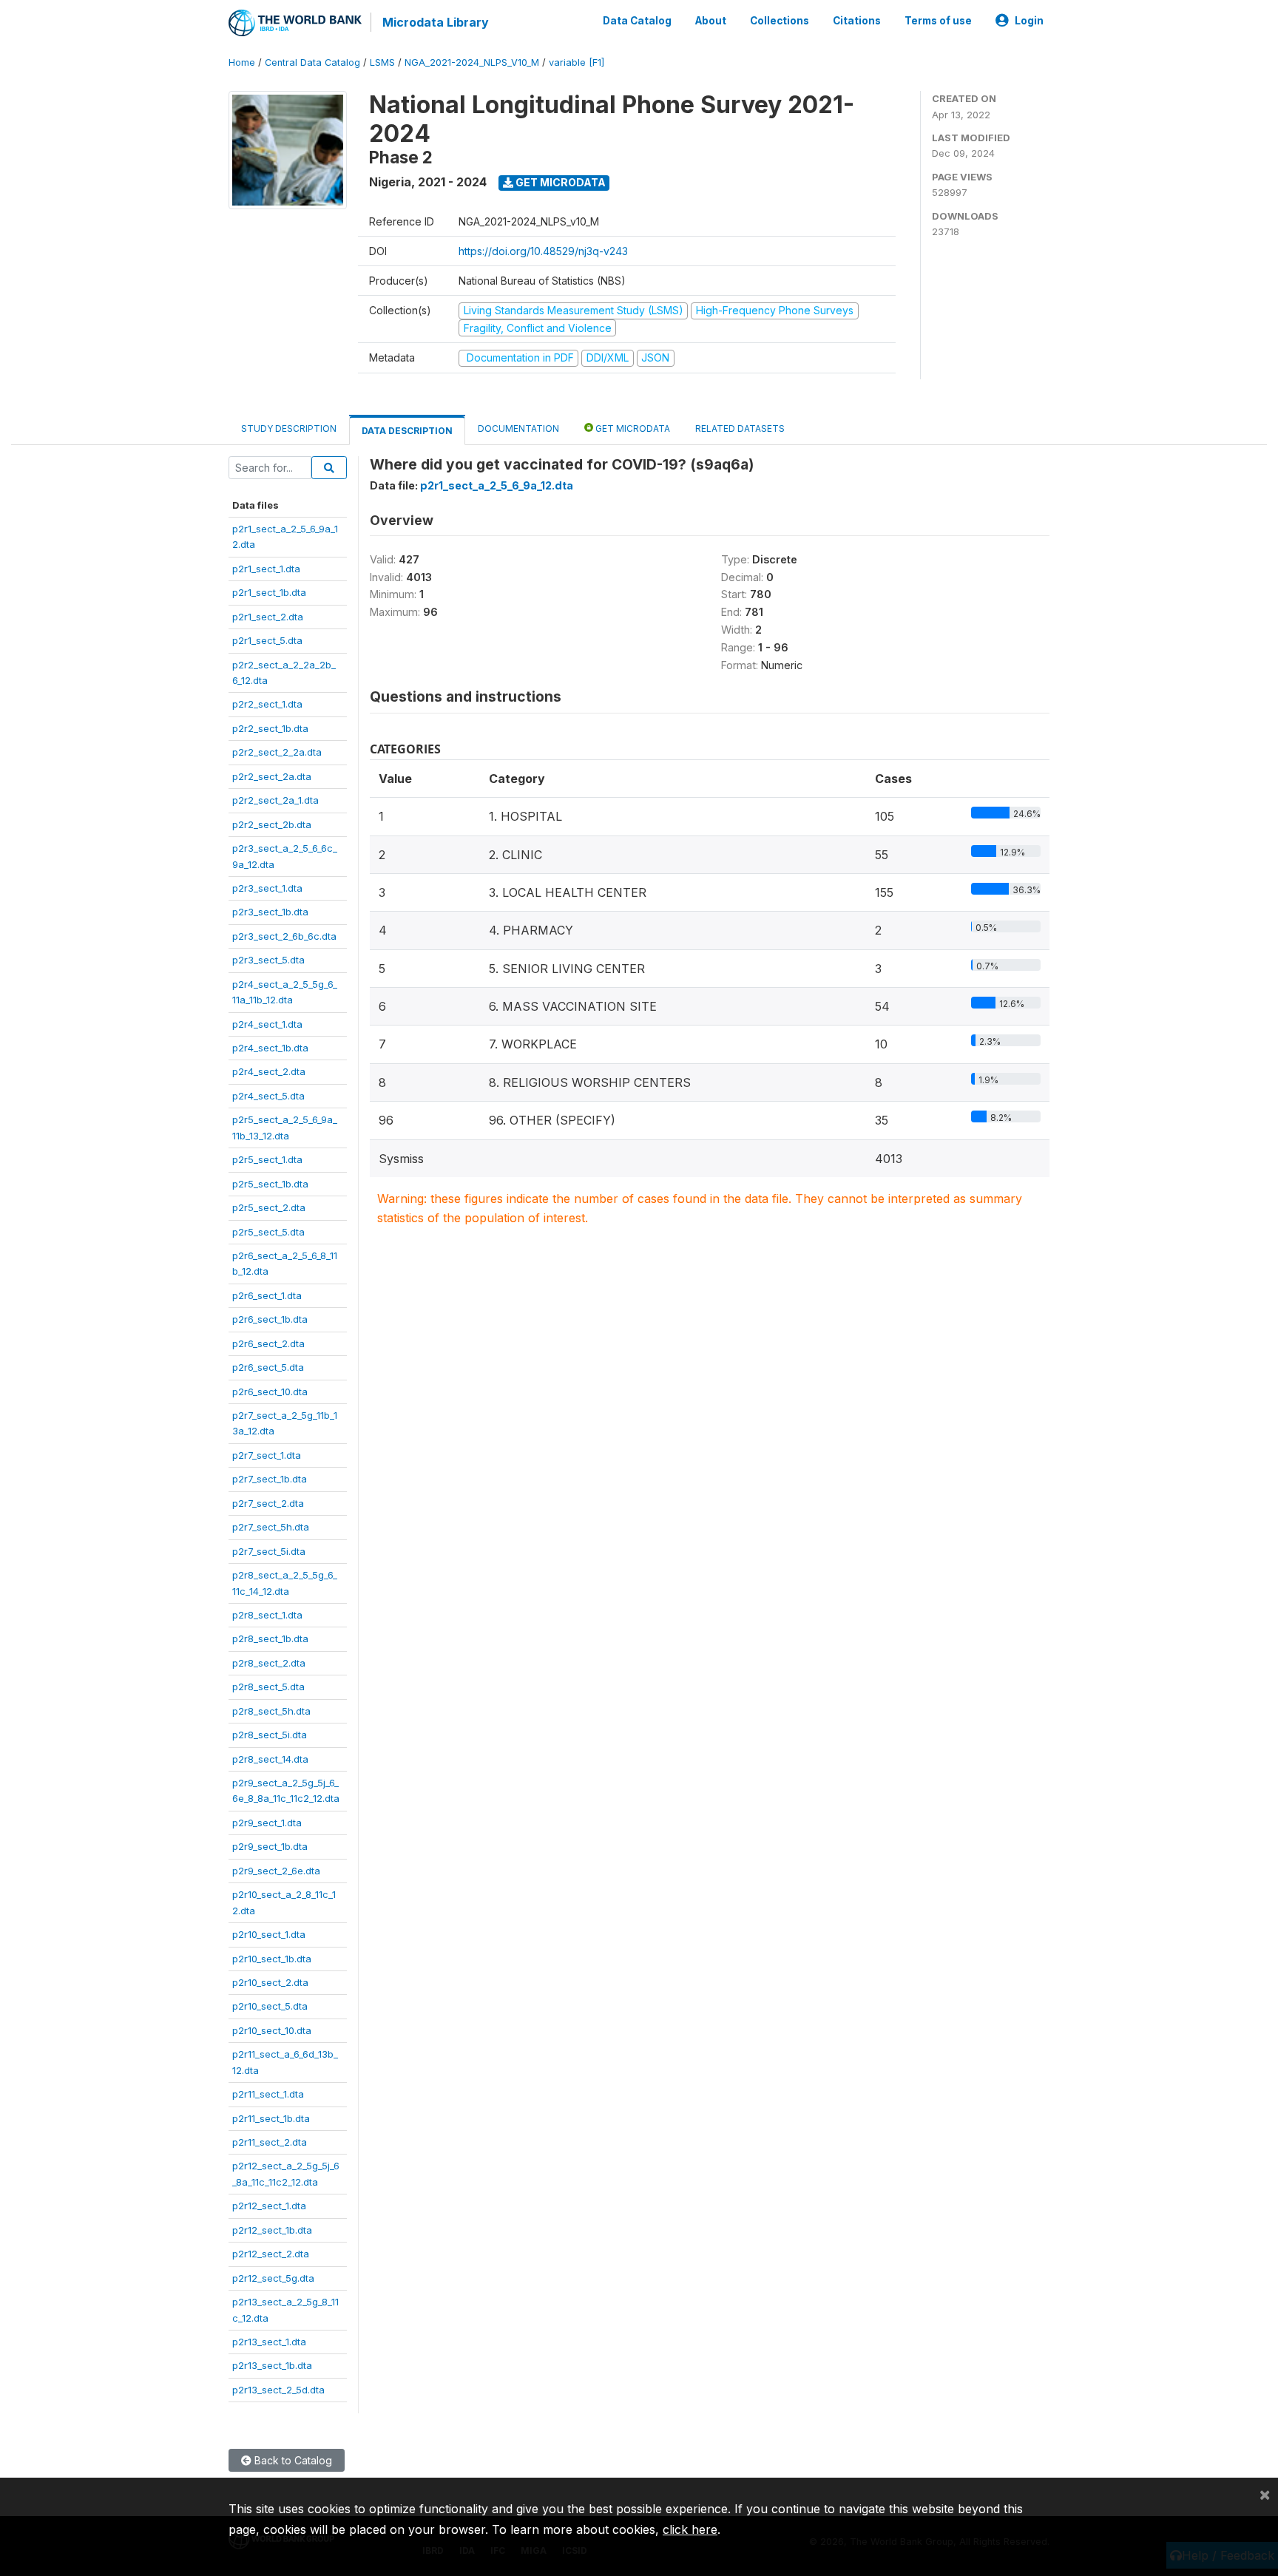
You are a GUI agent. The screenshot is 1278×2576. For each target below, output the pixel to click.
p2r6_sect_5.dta (268, 1367)
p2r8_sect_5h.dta (271, 1711)
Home (242, 62)
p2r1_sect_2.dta (268, 617)
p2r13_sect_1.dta (269, 2342)
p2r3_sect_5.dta (268, 960)
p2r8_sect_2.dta (269, 1663)
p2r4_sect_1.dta (267, 1024)
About (711, 21)
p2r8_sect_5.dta (268, 1687)
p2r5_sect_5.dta (268, 1232)
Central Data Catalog (312, 62)
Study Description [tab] (289, 428)
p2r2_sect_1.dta (267, 704)
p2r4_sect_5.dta (268, 1096)
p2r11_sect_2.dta (270, 2142)
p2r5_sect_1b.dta (270, 1184)
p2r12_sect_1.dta (269, 2206)
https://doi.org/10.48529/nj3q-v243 (543, 251)
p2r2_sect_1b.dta (270, 728)
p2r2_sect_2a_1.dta (275, 800)
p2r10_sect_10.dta (272, 2030)
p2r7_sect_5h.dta (271, 1527)
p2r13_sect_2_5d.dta (278, 2390)
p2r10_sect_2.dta (270, 1982)
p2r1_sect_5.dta (267, 640)
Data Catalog (637, 21)
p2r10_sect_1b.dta (272, 1959)
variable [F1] (577, 62)
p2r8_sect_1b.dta (270, 1638)
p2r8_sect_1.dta (267, 1615)
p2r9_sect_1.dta (267, 1823)
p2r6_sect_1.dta (267, 1295)
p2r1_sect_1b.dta (269, 592)
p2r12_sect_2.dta (271, 2254)
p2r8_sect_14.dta (270, 1759)
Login (1029, 21)
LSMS (382, 62)
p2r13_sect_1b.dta (272, 2365)
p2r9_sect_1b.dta (270, 1846)
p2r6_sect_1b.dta (270, 1319)
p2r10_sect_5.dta (270, 2006)
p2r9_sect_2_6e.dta (276, 1871)
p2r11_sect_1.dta (268, 2094)
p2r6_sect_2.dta (268, 1343)
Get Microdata (559, 182)
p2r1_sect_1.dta (266, 569)
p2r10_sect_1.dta (269, 1934)
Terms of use (938, 21)
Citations (857, 21)
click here (690, 2529)
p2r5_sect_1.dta (267, 1159)
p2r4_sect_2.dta (269, 1071)
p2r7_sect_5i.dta (269, 1551)
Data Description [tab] (407, 431)
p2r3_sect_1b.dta (270, 912)
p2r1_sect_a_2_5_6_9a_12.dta (497, 485)
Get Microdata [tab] (632, 428)
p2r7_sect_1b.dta (270, 1479)
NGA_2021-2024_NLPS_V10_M (472, 62)
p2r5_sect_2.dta (269, 1207)
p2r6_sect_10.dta (270, 1392)
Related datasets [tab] (740, 428)
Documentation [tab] (518, 428)
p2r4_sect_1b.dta (270, 1048)
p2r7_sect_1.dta (267, 1455)
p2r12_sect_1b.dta (272, 2230)
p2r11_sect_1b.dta (271, 2118)
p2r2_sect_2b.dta (272, 824)
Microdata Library (436, 22)
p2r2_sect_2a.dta (272, 776)
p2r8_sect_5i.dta (270, 1735)
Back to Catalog (292, 2460)
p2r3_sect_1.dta (267, 888)
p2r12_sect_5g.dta (273, 2278)
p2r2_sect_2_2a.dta (277, 752)
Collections (780, 21)
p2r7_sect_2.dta (268, 1503)
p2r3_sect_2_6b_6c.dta (284, 936)
